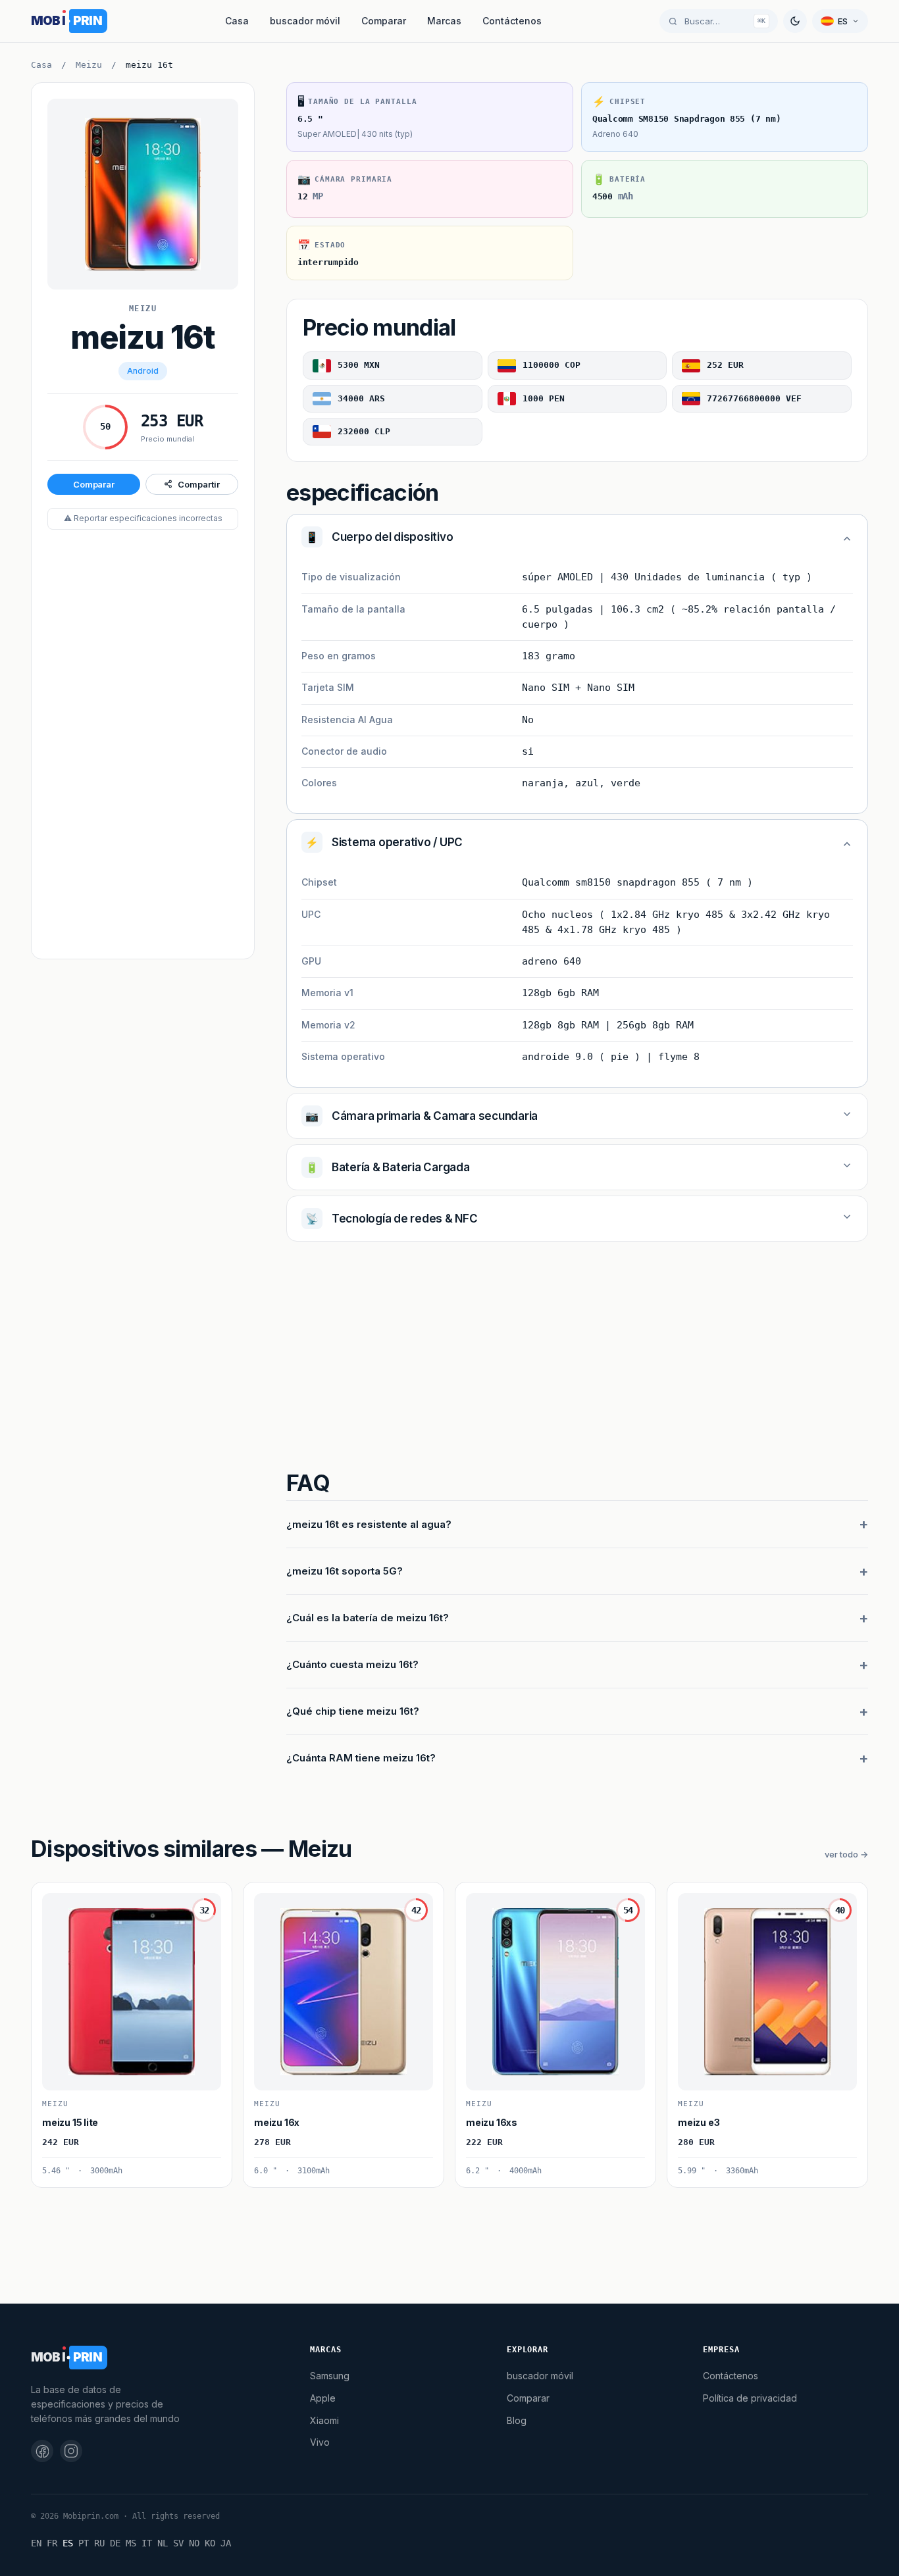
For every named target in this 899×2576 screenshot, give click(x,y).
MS (131, 2543)
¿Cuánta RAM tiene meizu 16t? (361, 1758)
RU (99, 2543)
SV (178, 2543)
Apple (323, 2398)
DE (115, 2543)
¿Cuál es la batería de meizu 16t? (368, 1618)
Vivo (320, 2442)
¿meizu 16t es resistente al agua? (369, 1524)
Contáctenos (512, 21)
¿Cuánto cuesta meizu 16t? (352, 1664)
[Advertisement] (143, 745)
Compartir (198, 484)
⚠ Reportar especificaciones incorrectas (143, 518)
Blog (517, 2420)
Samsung (330, 2376)
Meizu (89, 65)
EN (36, 2543)
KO (210, 2543)
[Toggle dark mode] (795, 21)
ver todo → (846, 1854)
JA (226, 2543)
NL (163, 2543)
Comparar (384, 21)
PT (84, 2543)
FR (52, 2543)
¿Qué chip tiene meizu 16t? (353, 1711)
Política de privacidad (750, 2398)
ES (68, 2543)
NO (194, 2543)
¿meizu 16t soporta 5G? (345, 1571)
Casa (237, 21)
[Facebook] (42, 2451)
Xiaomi (324, 2420)
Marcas (444, 21)
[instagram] (71, 2451)
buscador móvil (305, 21)
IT (147, 2543)
